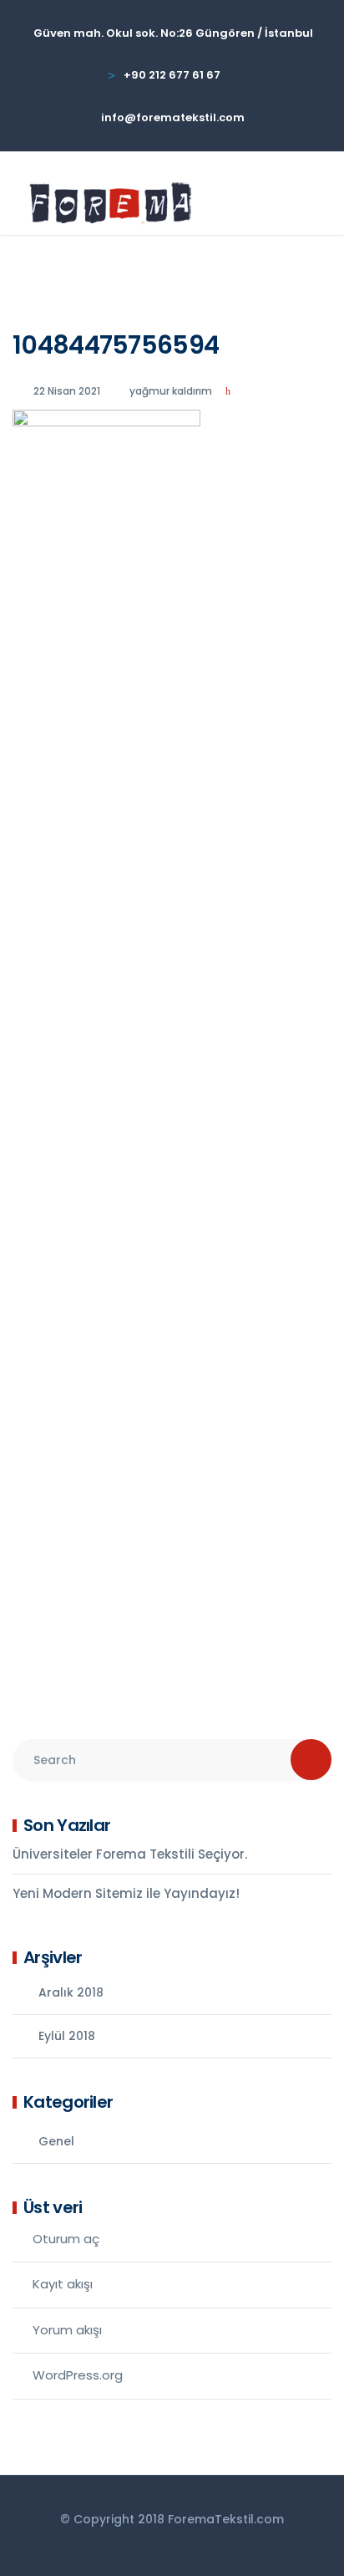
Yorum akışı (67, 2330)
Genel (56, 2141)
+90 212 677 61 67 (172, 75)
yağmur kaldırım (171, 391)
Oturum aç (66, 2239)
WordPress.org (78, 2375)
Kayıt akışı (63, 2284)
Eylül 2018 (67, 2036)
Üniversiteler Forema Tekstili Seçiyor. (130, 1854)
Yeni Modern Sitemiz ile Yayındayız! (126, 1893)
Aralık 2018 (71, 1992)
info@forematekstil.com (173, 117)
